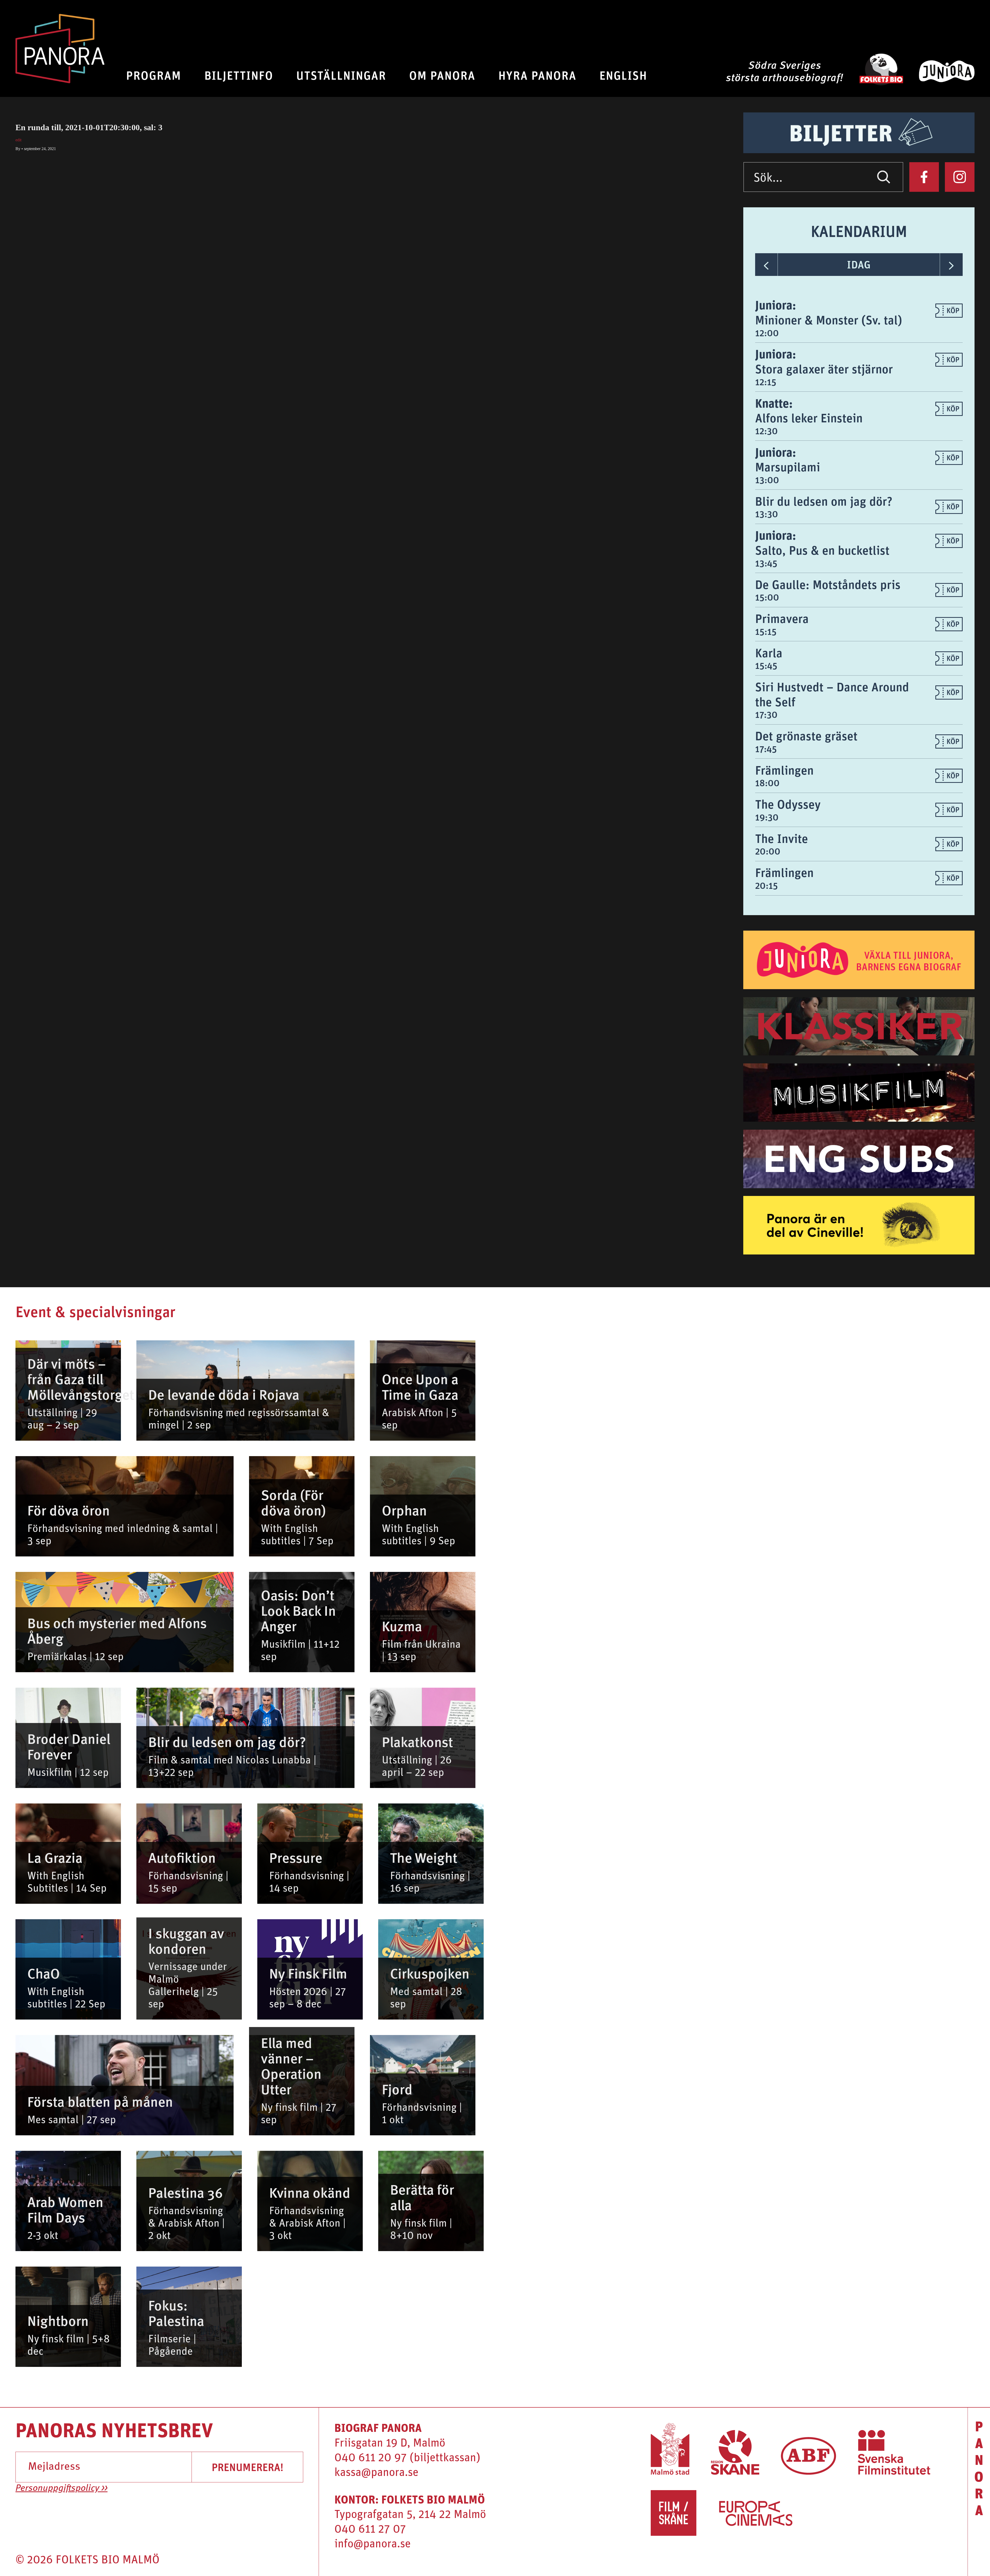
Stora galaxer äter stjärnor (824, 369)
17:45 (766, 749)
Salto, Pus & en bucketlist (822, 550)
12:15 (766, 382)
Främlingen (784, 770)
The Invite (782, 838)
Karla (769, 653)
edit (18, 140)
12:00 (767, 333)
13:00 (767, 480)
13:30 (767, 514)
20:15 (766, 885)
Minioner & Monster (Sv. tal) (829, 320)
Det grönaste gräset (806, 736)
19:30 (767, 817)
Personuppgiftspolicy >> (61, 2489)
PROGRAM (154, 75)
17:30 (766, 715)
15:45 (766, 666)
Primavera (782, 618)
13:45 (766, 563)
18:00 (767, 783)
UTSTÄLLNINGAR (341, 75)
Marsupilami (788, 467)
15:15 (766, 631)
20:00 (768, 851)
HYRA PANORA (537, 75)
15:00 (767, 597)
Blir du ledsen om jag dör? (824, 501)
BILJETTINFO (239, 75)
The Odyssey (788, 804)
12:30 (766, 431)
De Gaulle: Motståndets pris (828, 584)
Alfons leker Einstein (809, 418)
